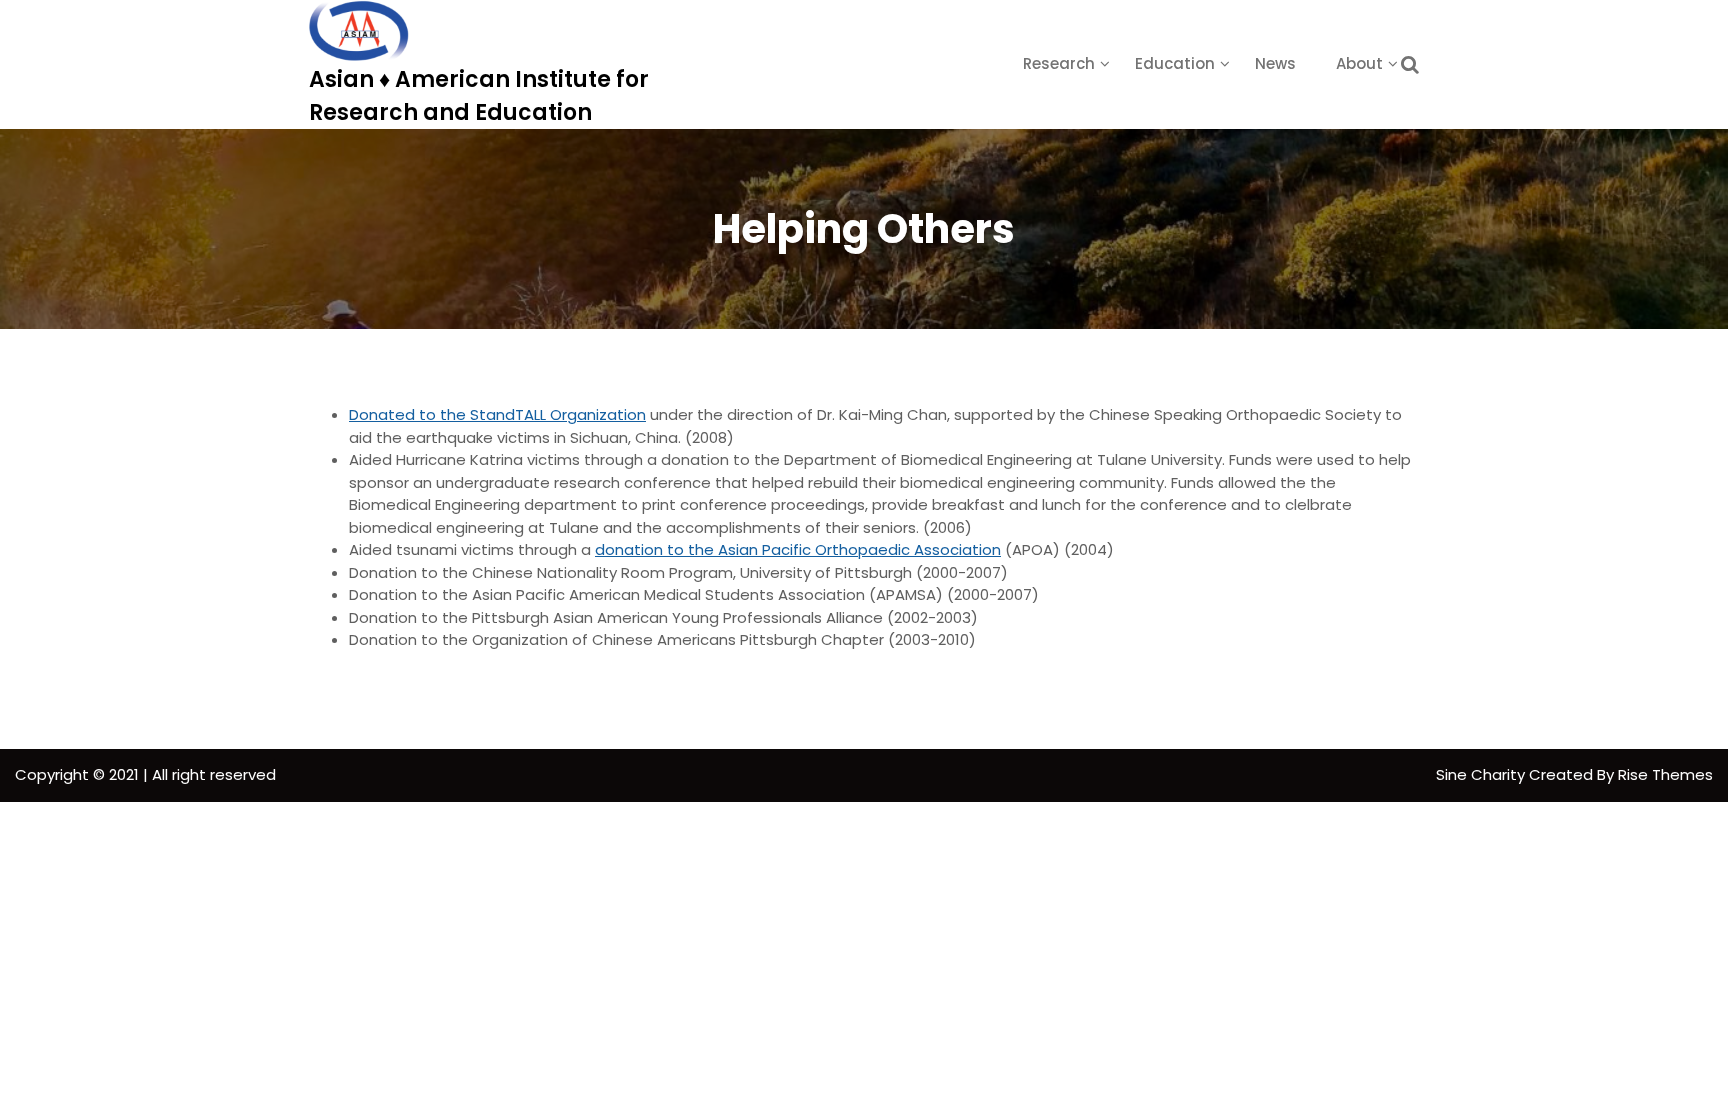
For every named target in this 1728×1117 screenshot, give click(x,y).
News (1275, 63)
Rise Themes (1665, 774)
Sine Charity (1482, 774)
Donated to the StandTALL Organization (497, 414)
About (1359, 63)
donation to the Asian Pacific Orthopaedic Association (798, 549)
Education (1175, 63)
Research (1059, 63)
